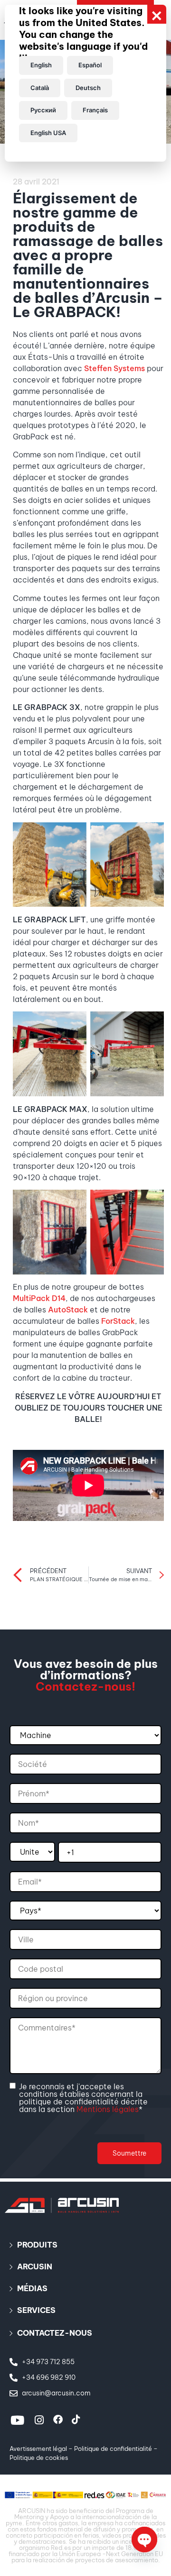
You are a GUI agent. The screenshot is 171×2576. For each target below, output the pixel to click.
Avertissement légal (38, 2449)
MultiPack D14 (39, 1298)
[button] (85, 2245)
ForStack (118, 1321)
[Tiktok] (76, 2420)
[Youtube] (17, 2420)
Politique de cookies (39, 2458)
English (41, 65)
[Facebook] (58, 2420)
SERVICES (36, 2310)
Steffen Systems (114, 368)
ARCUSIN (35, 2267)
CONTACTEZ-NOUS (55, 2333)
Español (90, 65)
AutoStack (68, 1310)
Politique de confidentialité (113, 2449)
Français (95, 110)
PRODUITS (37, 2245)
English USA (48, 133)
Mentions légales (108, 2109)
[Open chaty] (144, 2540)
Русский (43, 110)
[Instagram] (39, 2420)
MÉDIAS (32, 2288)
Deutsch (88, 88)
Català (40, 88)
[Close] (157, 14)
